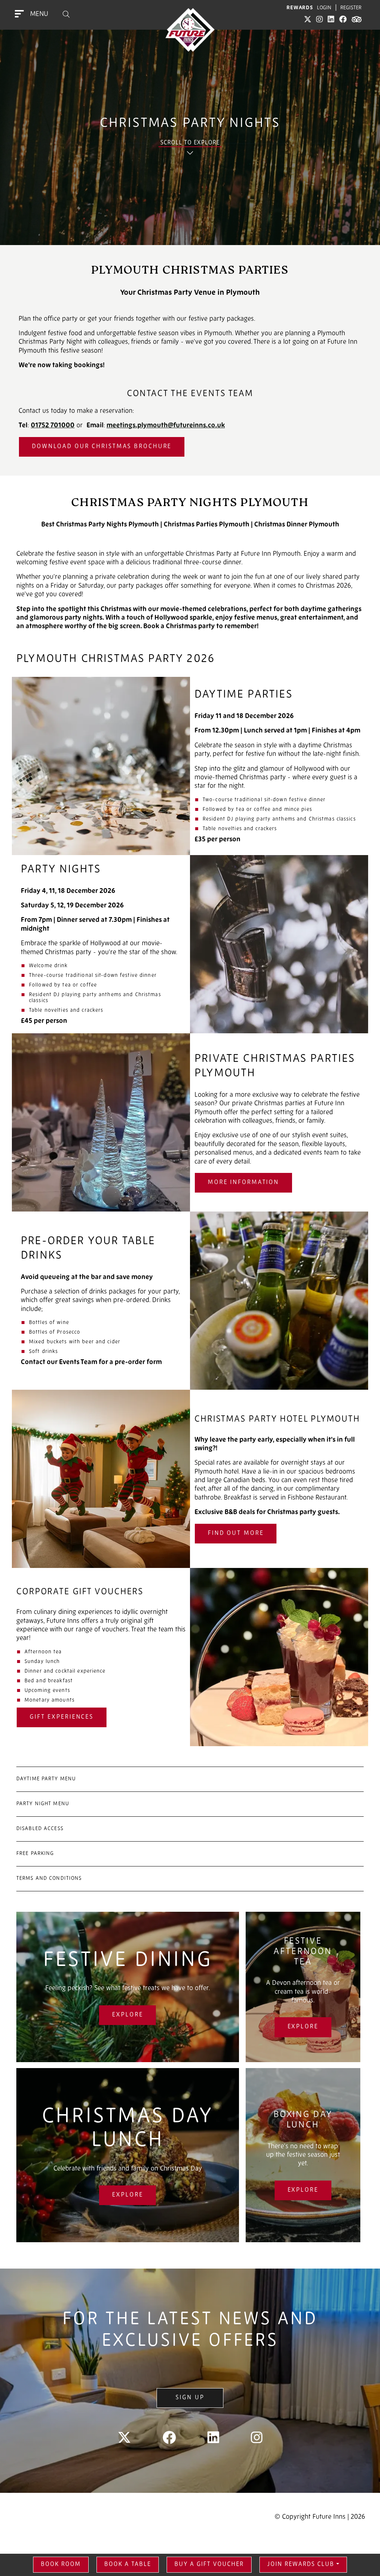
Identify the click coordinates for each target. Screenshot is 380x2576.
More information (243, 1424)
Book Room (61, 2564)
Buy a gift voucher (209, 2564)
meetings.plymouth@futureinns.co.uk (166, 667)
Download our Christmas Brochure (102, 687)
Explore (127, 2256)
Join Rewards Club (301, 2564)
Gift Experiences (62, 1958)
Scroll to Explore (190, 263)
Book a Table (128, 2564)
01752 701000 (53, 667)
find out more (236, 1774)
